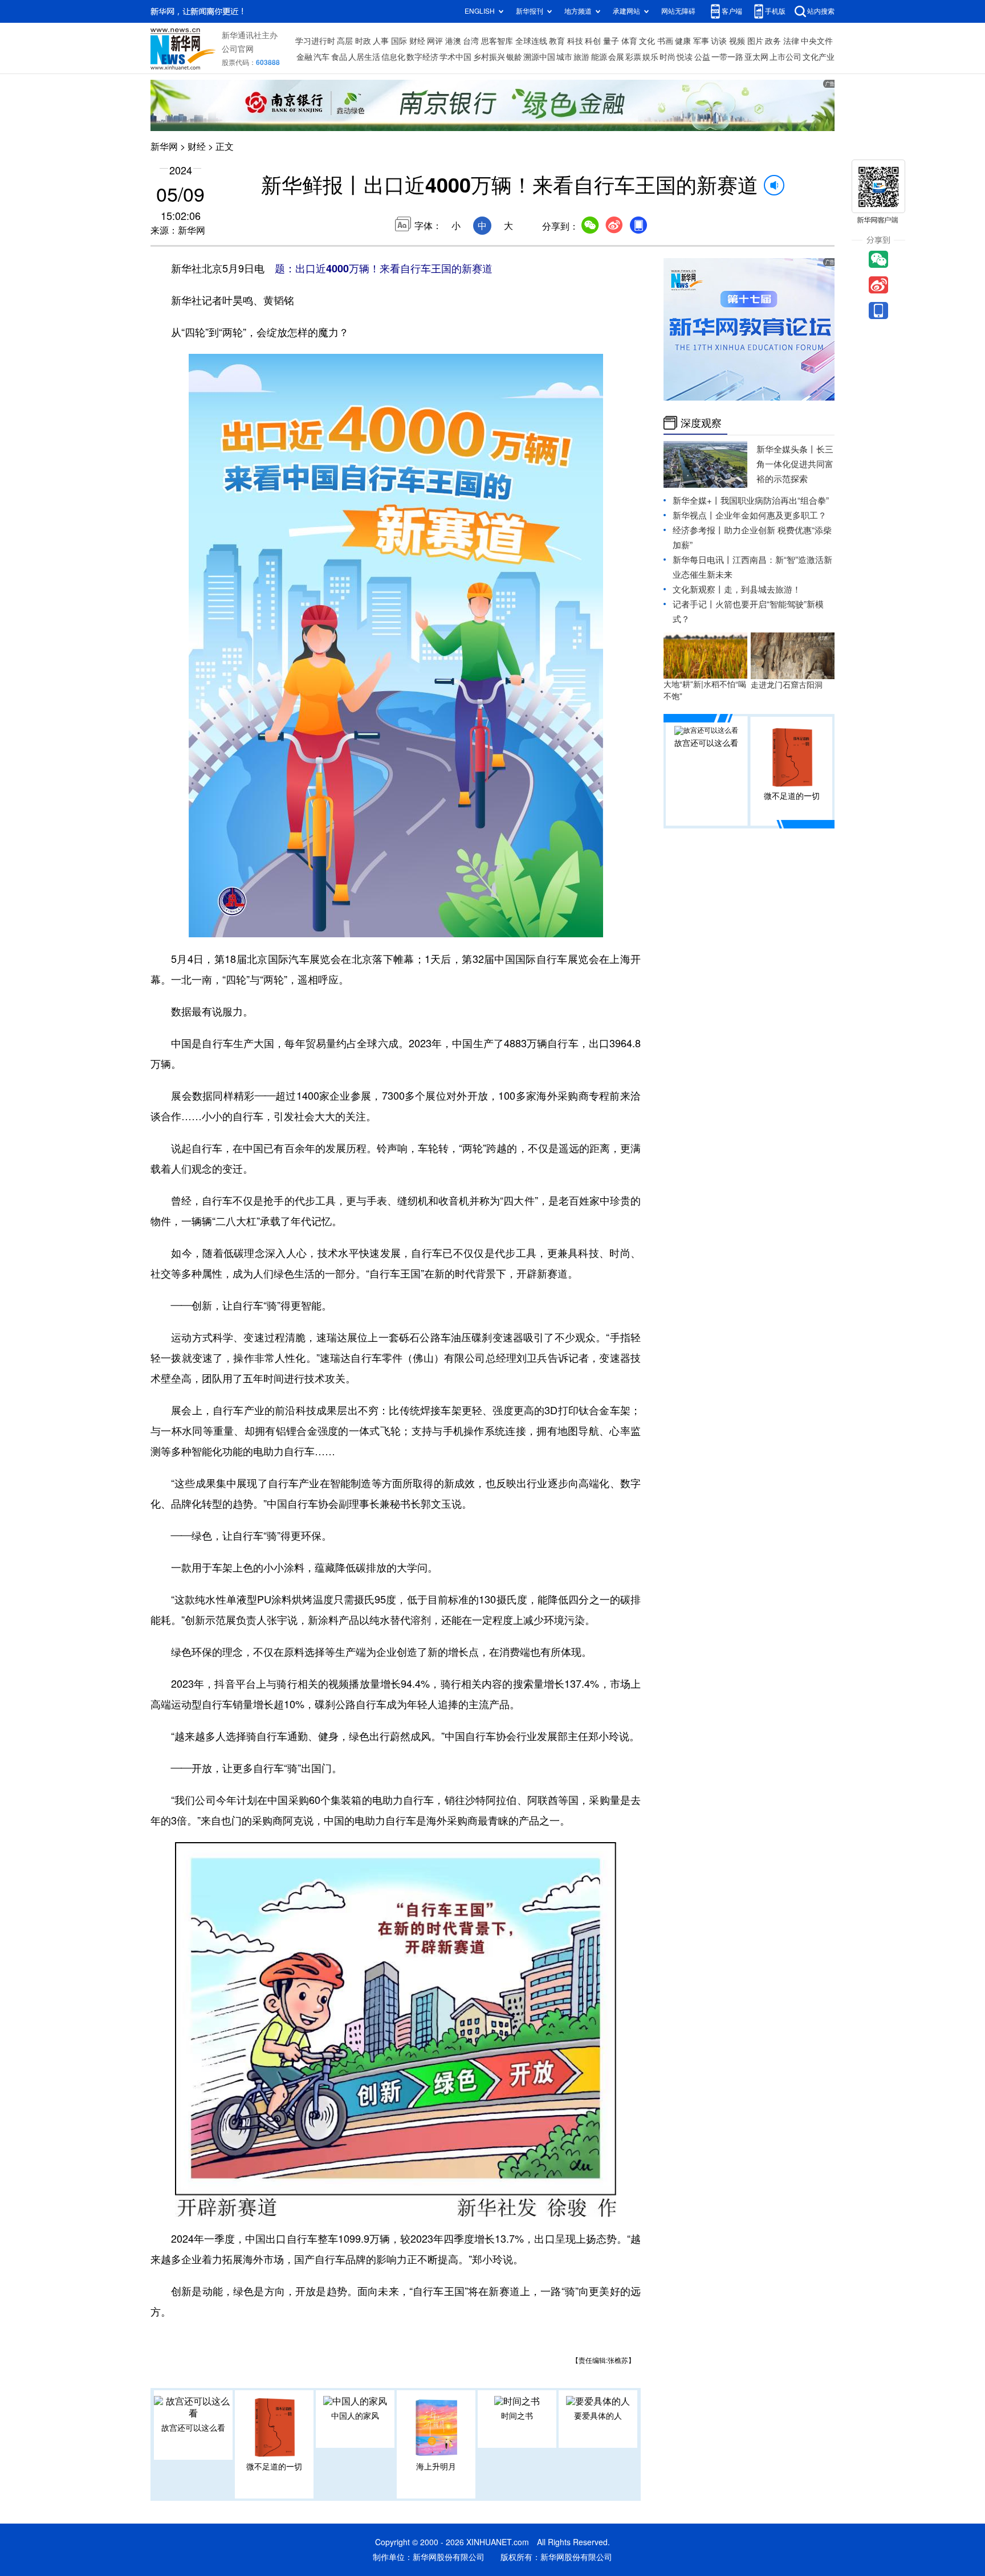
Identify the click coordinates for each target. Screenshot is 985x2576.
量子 (611, 41)
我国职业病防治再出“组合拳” (775, 501)
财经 (417, 41)
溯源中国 (539, 57)
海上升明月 (436, 2467)
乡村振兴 (489, 57)
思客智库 (497, 41)
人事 (381, 41)
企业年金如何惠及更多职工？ (771, 515)
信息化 (393, 57)
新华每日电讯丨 (703, 560)
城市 (564, 57)
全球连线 (531, 41)
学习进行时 (315, 41)
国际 (399, 41)
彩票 (633, 57)
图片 (755, 41)
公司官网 (238, 49)
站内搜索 (821, 11)
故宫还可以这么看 (193, 2428)
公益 (702, 57)
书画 (665, 41)
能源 (599, 57)
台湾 (471, 41)
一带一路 (727, 57)
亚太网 (756, 57)
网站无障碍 (678, 11)
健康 (683, 41)
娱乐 (650, 57)
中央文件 (817, 41)
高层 (345, 41)
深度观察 (701, 423)
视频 (737, 41)
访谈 (719, 41)
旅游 (581, 57)
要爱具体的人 (598, 2416)
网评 (435, 41)
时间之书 (517, 2416)
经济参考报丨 (698, 530)
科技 (575, 41)
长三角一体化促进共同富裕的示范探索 (795, 464)
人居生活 (364, 57)
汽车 (321, 57)
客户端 (732, 11)
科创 (593, 41)
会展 (616, 57)
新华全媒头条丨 (786, 449)
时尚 (667, 57)
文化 (647, 41)
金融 (304, 57)
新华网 (164, 146)
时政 (363, 41)
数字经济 (422, 57)
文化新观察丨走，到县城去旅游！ (737, 589)
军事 (701, 41)
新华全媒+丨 (697, 501)
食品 (339, 57)
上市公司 (785, 57)
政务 (773, 41)
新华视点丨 (694, 515)
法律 (791, 41)
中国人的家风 (355, 2416)
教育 (557, 41)
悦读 (685, 57)
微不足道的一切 (274, 2467)
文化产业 (819, 57)
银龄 (514, 57)
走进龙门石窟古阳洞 (787, 685)
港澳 (453, 41)
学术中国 (455, 57)
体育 (629, 41)
